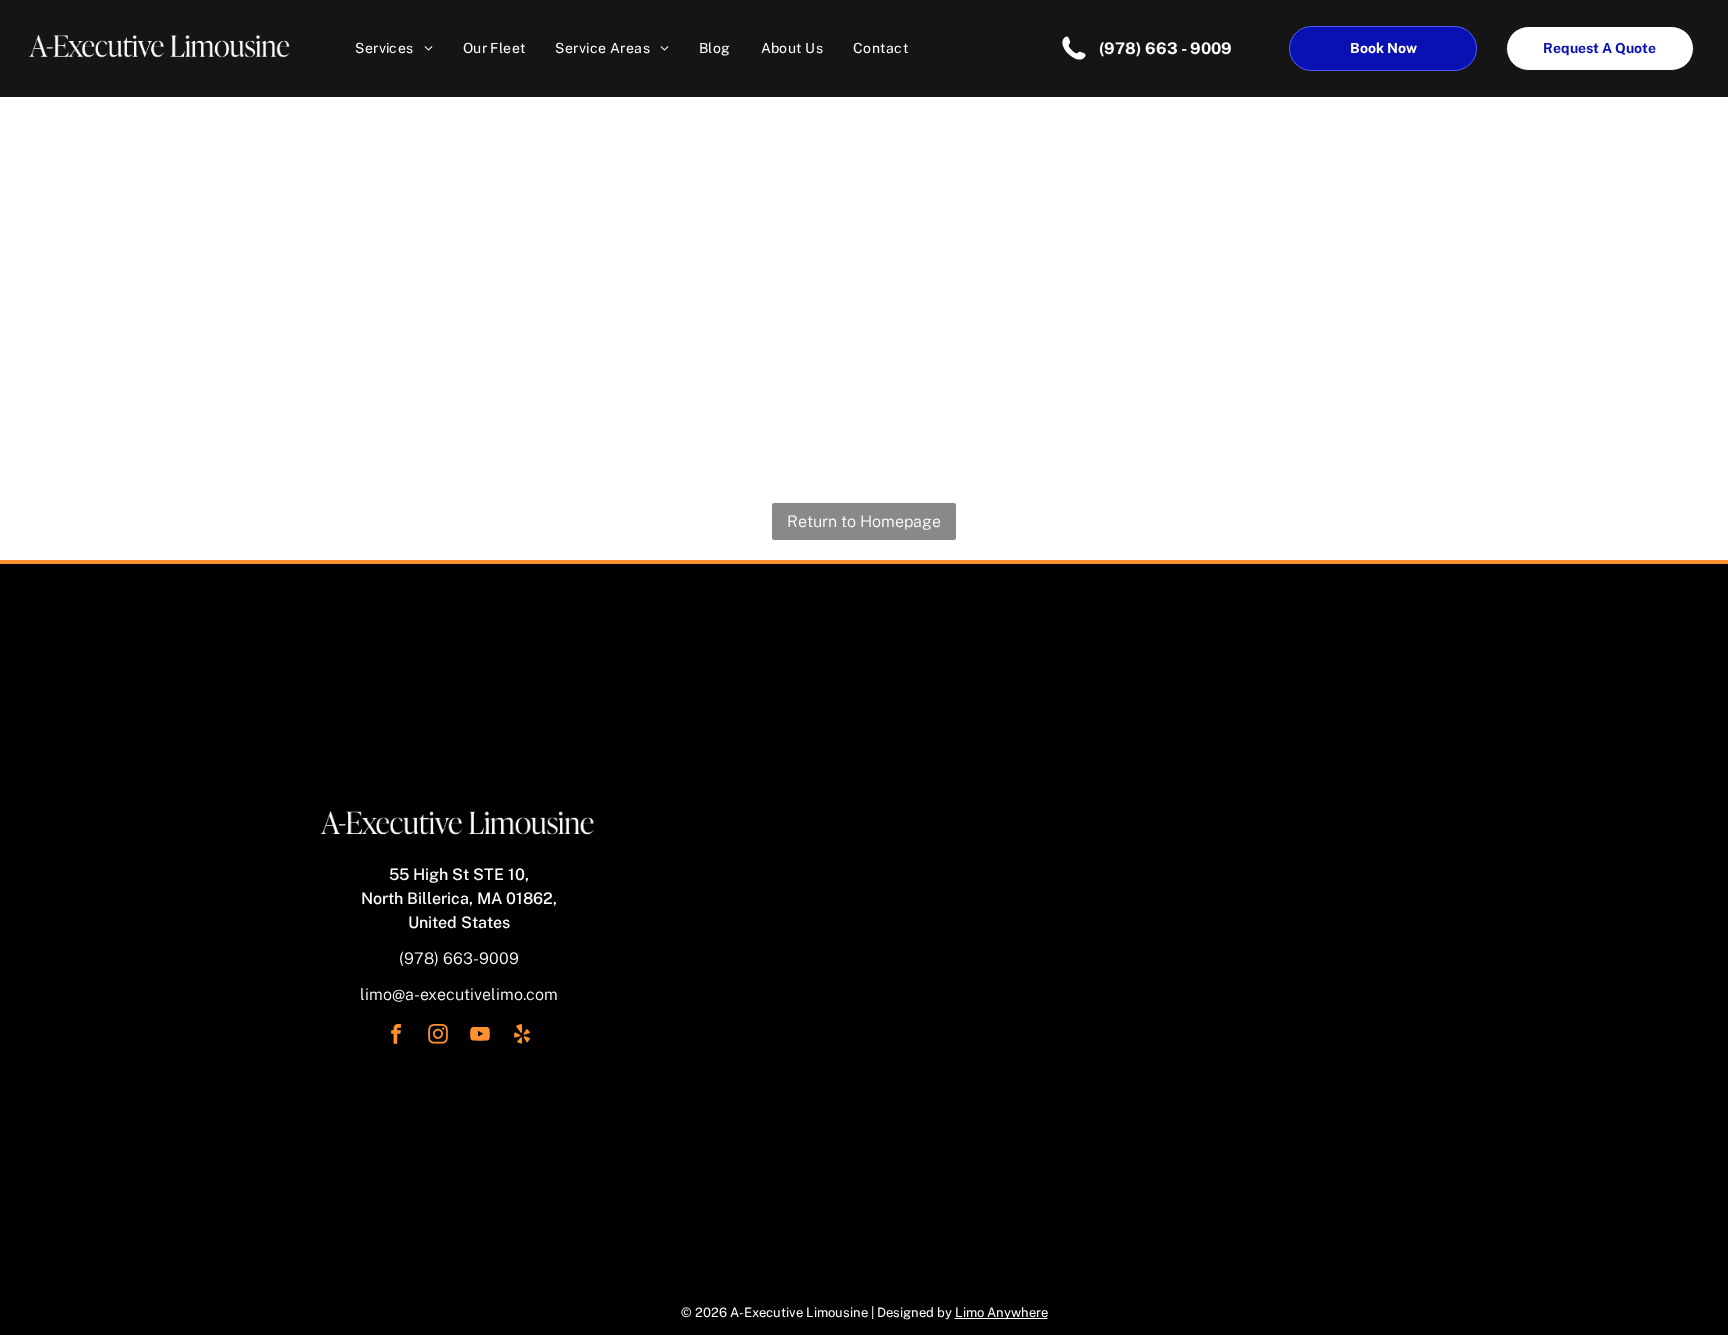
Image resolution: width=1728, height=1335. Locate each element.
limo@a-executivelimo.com (459, 994)
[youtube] (480, 1036)
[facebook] (396, 1036)
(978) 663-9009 (459, 958)
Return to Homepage (864, 521)
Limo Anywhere (1001, 1312)
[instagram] (438, 1036)
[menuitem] (393, 48)
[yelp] (522, 1036)
